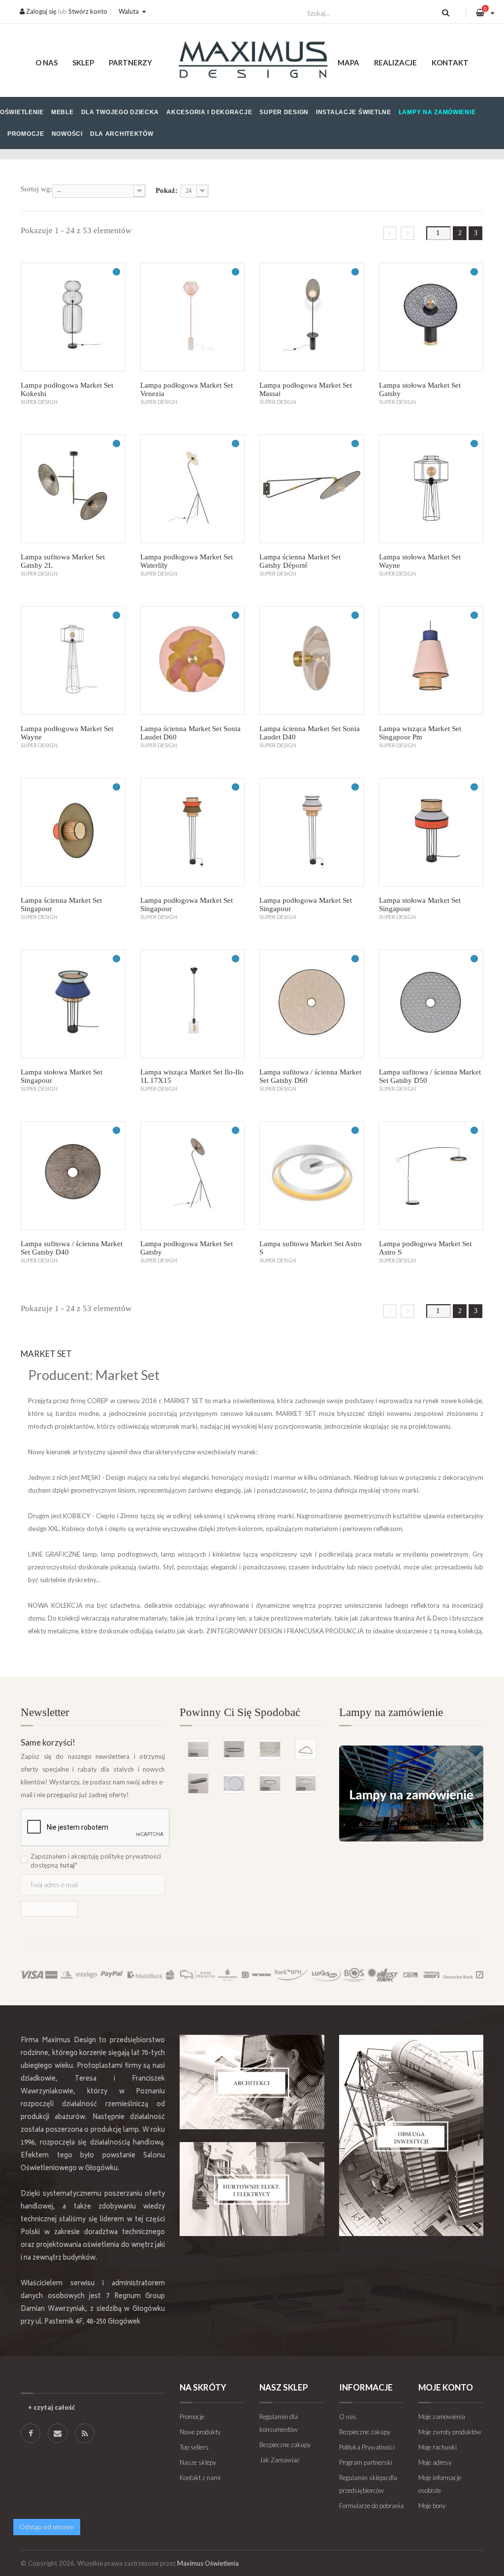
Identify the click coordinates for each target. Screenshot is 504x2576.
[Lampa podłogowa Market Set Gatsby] (193, 1176)
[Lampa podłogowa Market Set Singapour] (193, 832)
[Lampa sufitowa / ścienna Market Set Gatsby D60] (312, 1004)
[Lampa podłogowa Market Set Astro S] (431, 1176)
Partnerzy (130, 62)
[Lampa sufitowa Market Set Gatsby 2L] (73, 489)
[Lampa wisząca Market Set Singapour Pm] (431, 660)
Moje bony (432, 2506)
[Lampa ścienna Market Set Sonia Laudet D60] (193, 660)
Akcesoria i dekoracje (209, 112)
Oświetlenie (22, 112)
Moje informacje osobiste (440, 2484)
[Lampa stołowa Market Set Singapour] (431, 832)
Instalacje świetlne (354, 112)
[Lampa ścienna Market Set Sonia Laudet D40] (312, 660)
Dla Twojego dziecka (120, 112)
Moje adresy (435, 2462)
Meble (63, 112)
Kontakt (450, 62)
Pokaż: (167, 190)
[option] (252, 1755)
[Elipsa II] (234, 1749)
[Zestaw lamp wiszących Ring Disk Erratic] (270, 1749)
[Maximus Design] (252, 61)
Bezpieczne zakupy (285, 2445)
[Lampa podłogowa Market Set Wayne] (73, 660)
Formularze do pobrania (371, 2506)
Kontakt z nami (200, 2478)
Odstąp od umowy (47, 2527)
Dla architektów (122, 134)
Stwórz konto (88, 11)
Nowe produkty (200, 2432)
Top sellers (194, 2447)
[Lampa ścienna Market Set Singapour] (73, 832)
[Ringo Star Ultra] (306, 1784)
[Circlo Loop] (270, 1784)
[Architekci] (252, 2082)
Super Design (284, 112)
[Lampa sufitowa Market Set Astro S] (312, 1176)
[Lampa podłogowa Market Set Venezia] (193, 317)
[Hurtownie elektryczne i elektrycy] (252, 2189)
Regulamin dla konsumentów (279, 2423)
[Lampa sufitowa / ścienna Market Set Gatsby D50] (431, 1004)
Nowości (67, 134)
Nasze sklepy (198, 2462)
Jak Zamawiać (280, 2460)
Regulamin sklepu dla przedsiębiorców (368, 2484)
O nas (47, 62)
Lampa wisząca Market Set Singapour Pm (420, 733)
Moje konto (446, 2387)
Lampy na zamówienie (437, 112)
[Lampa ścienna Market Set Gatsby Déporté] (312, 489)
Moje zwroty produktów (450, 2432)
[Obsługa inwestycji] (411, 2135)
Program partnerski (366, 2462)
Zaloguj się (41, 11)
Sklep (83, 62)
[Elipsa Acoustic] (198, 1784)
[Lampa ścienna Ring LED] (234, 1784)
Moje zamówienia (442, 2417)
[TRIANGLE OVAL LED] (306, 1749)
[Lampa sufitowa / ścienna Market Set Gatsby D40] (73, 1176)
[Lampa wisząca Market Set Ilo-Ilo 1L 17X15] (193, 1004)
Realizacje (395, 62)
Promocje (26, 134)
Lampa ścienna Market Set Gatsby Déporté (300, 561)
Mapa (348, 62)
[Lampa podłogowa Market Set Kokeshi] (73, 317)
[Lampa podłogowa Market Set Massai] (312, 317)
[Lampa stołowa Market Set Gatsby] (431, 317)
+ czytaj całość (51, 2407)
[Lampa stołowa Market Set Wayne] (431, 489)
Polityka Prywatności (367, 2447)
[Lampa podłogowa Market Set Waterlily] (193, 489)
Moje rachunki (438, 2447)
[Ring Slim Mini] (198, 1749)
